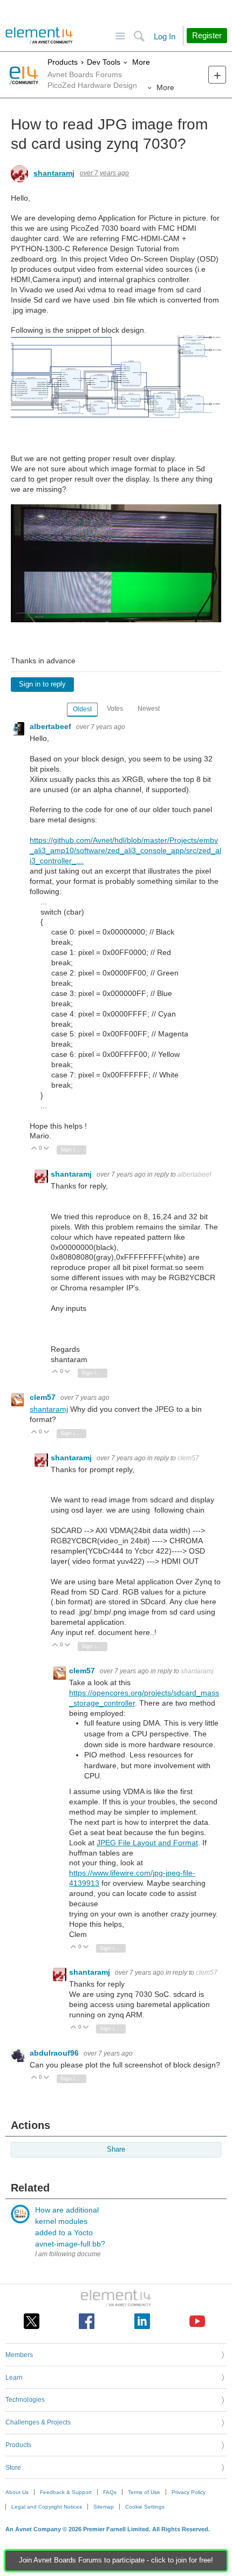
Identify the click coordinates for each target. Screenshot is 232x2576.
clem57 (44, 1397)
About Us (17, 2492)
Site (120, 36)
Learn (14, 2378)
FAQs (110, 2492)
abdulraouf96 (55, 2053)
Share (116, 2149)
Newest (149, 709)
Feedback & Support (66, 2492)
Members (19, 2355)
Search (139, 36)
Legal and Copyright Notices (47, 2507)
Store (13, 2468)
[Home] (39, 36)
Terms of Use (144, 2492)
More (141, 62)
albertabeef (52, 726)
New (217, 75)
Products (63, 62)
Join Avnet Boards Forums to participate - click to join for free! (116, 2560)
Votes (115, 709)
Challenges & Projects (38, 2422)
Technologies (25, 2400)
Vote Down (47, 1149)
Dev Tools (104, 62)
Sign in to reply (42, 684)
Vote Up (34, 1149)
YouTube (197, 2321)
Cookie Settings (145, 2507)
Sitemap (104, 2507)
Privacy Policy (189, 2492)
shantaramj (54, 173)
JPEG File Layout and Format (147, 1843)
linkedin (142, 2321)
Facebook (87, 2321)
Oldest (82, 709)
